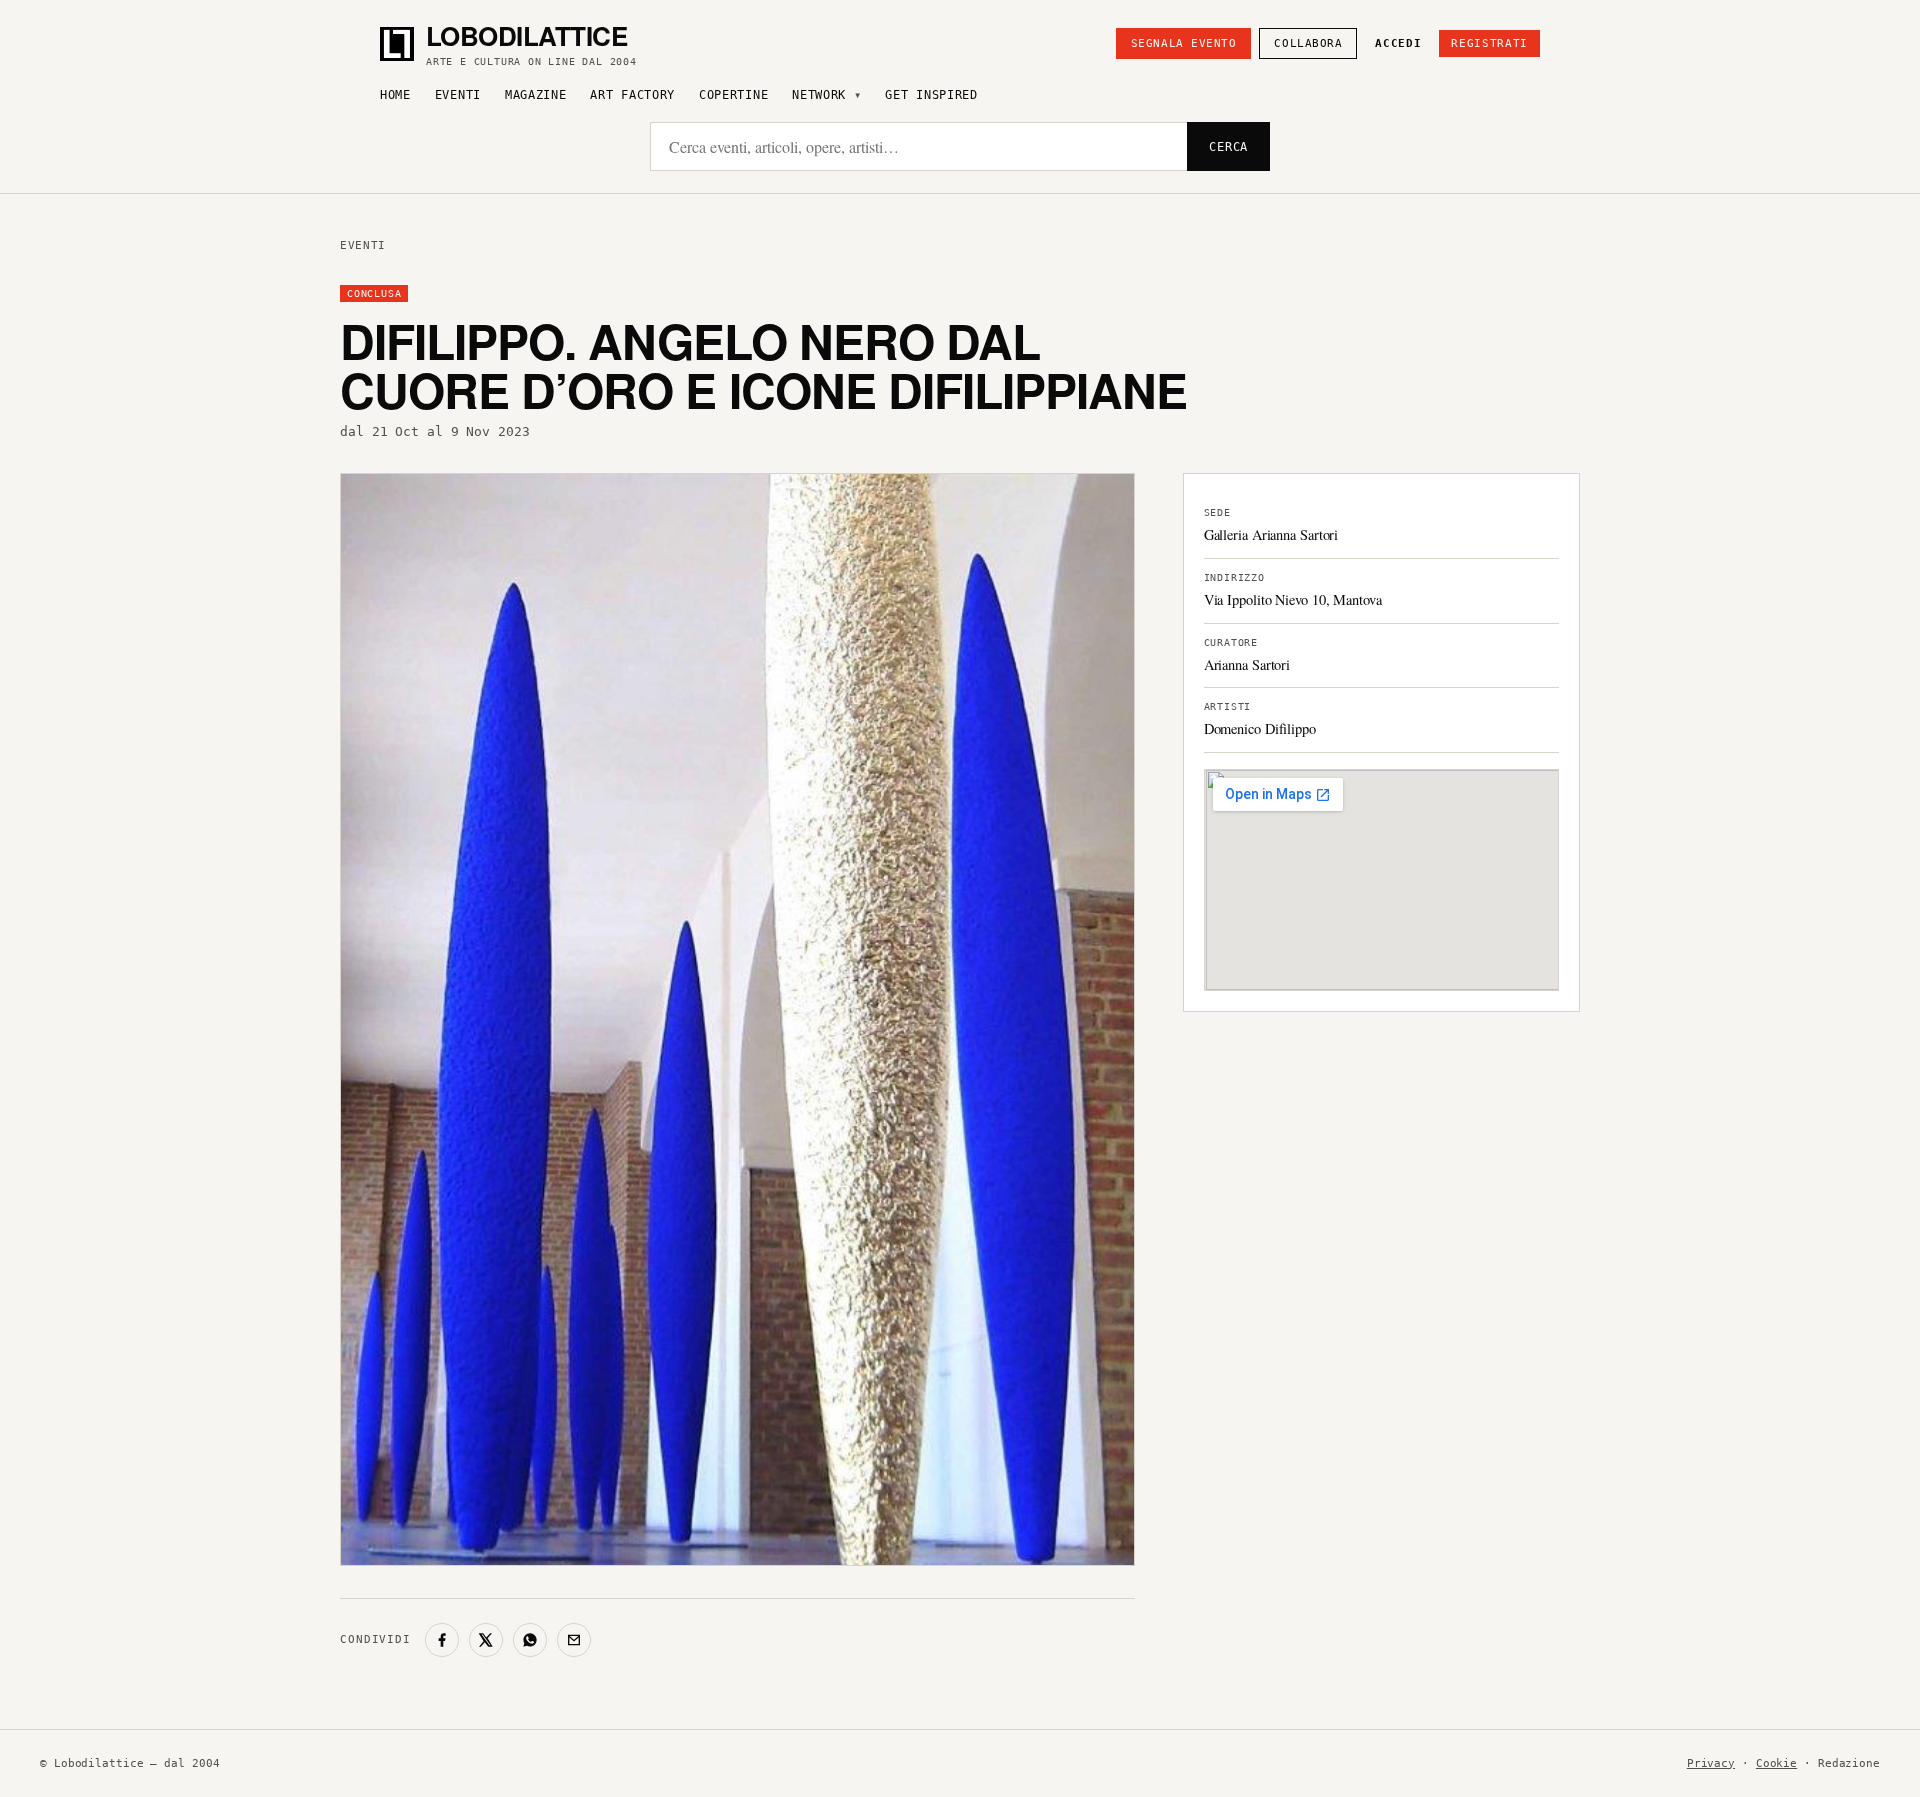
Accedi (1398, 43)
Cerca (1228, 147)
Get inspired (931, 95)
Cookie (1776, 1763)
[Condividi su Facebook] (442, 1640)
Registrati (1489, 43)
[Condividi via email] (574, 1640)
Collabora (1308, 43)
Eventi (458, 95)
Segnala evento (1184, 43)
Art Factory (632, 95)
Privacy (1711, 1763)
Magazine (536, 95)
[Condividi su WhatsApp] (530, 1640)
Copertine (733, 95)
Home (395, 95)
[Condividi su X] (486, 1640)
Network (819, 95)
